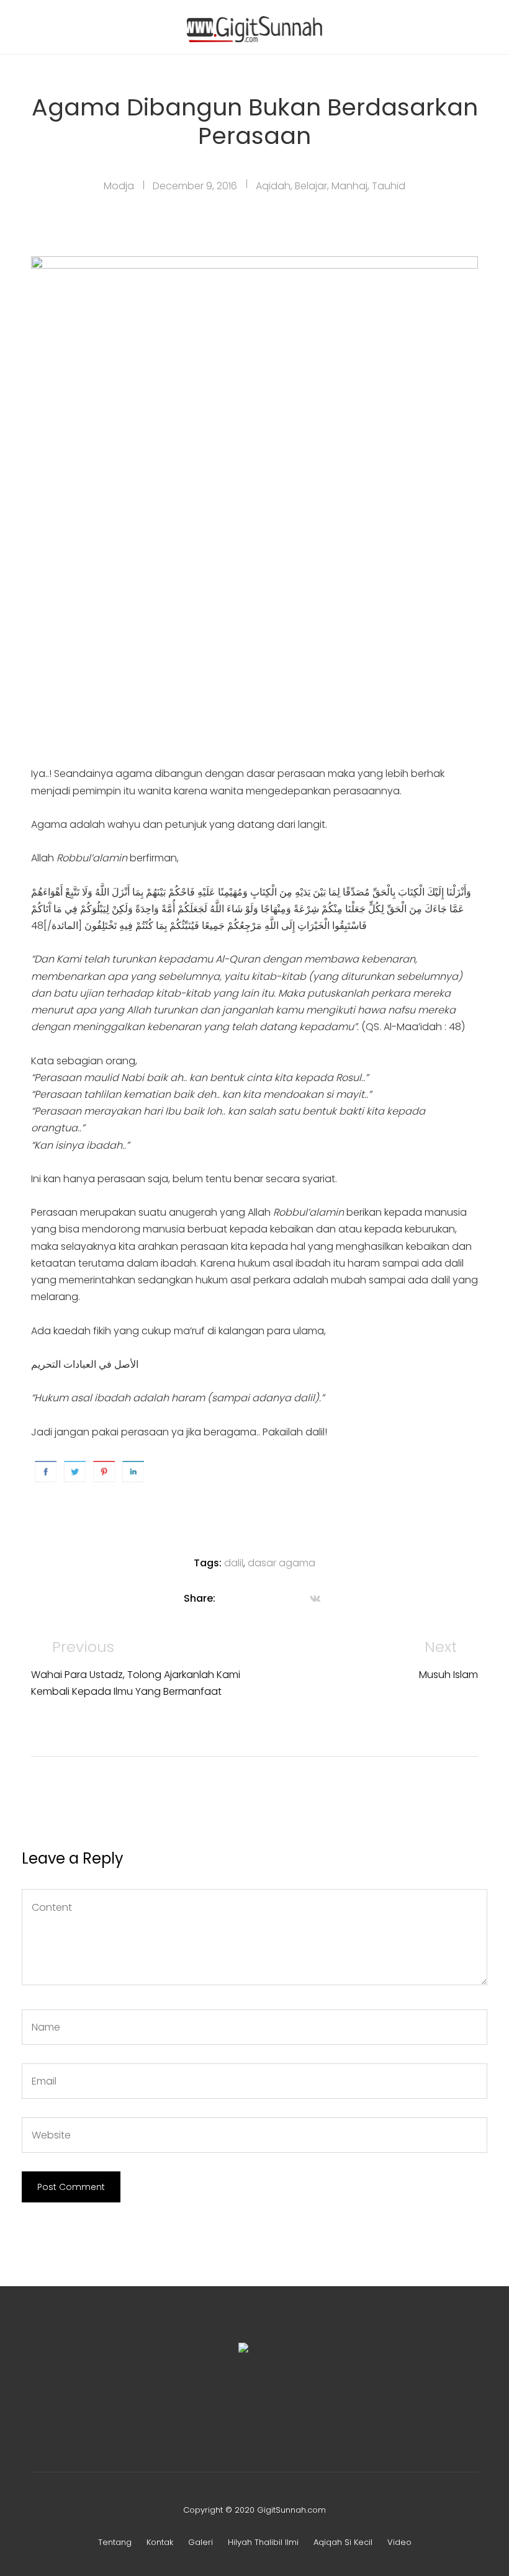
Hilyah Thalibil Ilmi (263, 2542)
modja (119, 186)
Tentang (115, 2542)
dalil (234, 1563)
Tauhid (389, 186)
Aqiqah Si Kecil (343, 2542)
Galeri (200, 2542)
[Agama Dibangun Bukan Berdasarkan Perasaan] (227, 1598)
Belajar (311, 186)
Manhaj (349, 186)
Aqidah (273, 186)
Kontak (160, 2542)
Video (399, 2542)
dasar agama (282, 1563)
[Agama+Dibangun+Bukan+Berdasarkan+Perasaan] (244, 1598)
